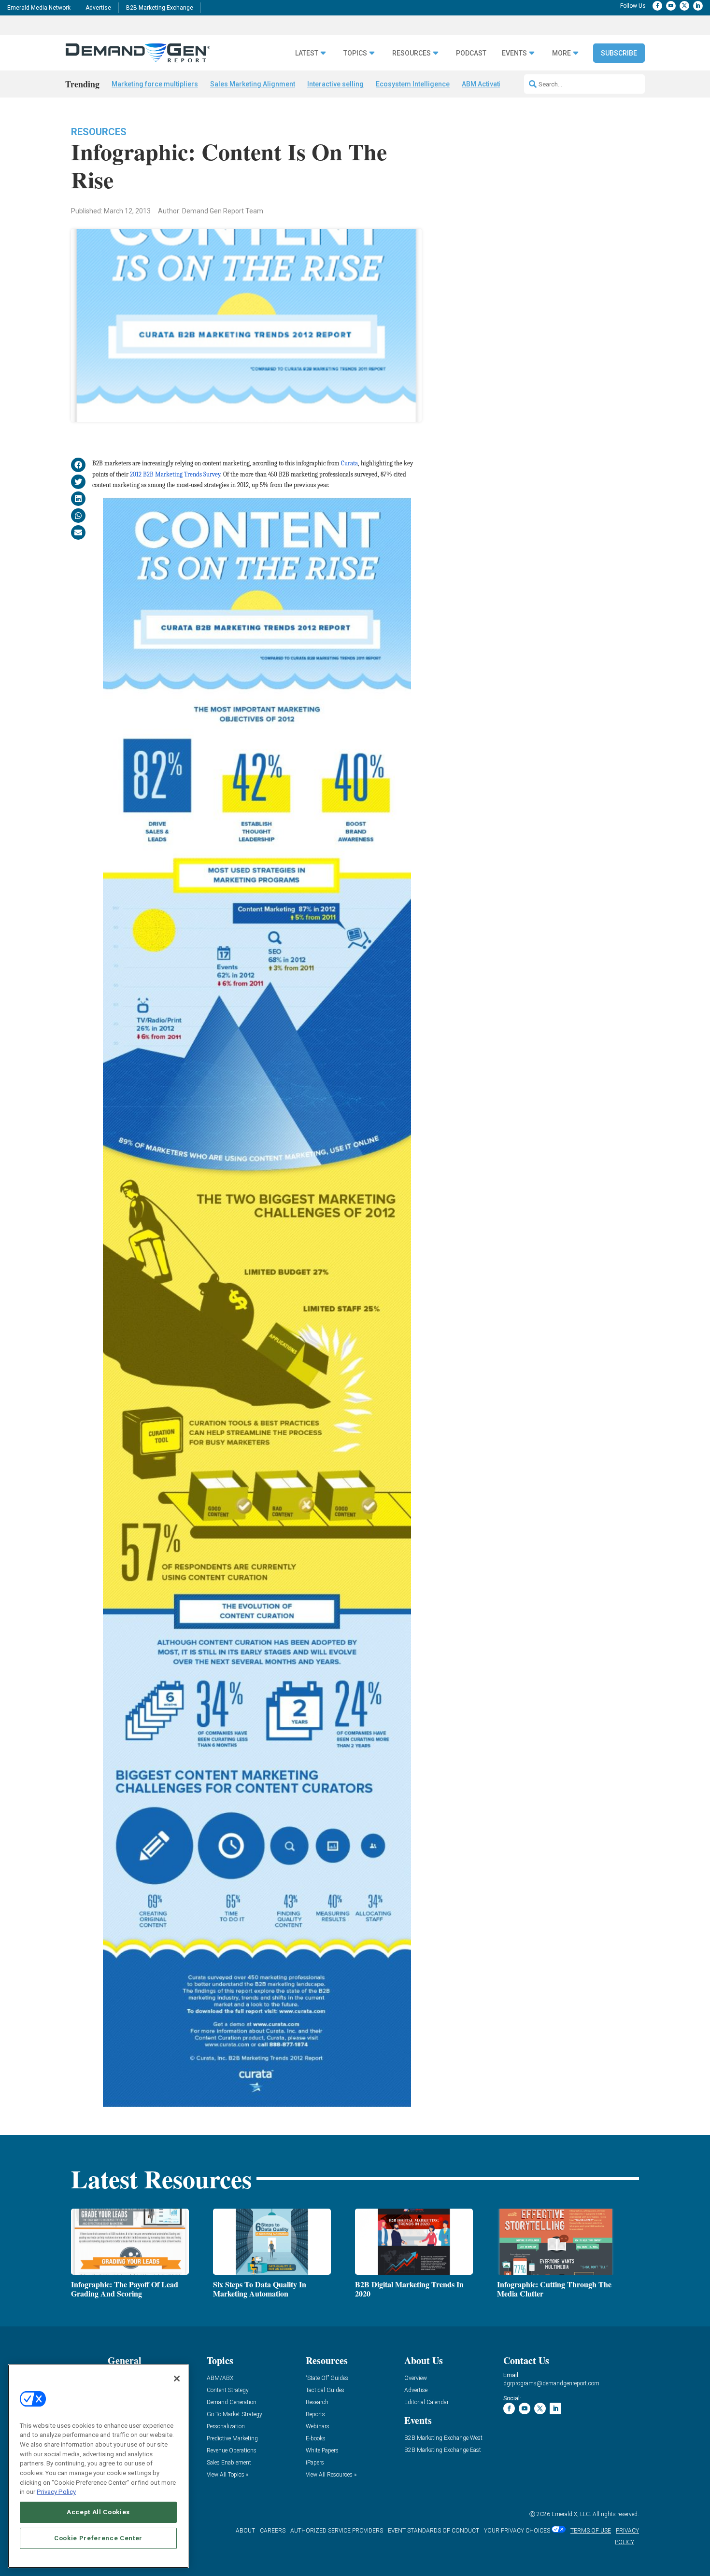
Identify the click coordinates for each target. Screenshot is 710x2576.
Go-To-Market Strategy (234, 2415)
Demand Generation (232, 2402)
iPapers (315, 2463)
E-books (316, 2439)
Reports (315, 2415)
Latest (307, 53)
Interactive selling (335, 84)
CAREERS (273, 2531)
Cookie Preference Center (98, 2538)
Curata (349, 463)
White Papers (322, 2451)
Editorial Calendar (426, 2402)
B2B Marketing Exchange (160, 8)
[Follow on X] (684, 6)
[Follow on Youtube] (671, 6)
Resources (99, 132)
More (561, 53)
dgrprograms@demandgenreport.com (551, 2383)
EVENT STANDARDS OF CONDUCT (433, 2531)
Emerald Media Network (39, 8)
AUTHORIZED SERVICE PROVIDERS (337, 2531)
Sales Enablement (229, 2463)
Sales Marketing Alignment (253, 84)
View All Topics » (227, 2475)
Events (514, 53)
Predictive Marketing (232, 2439)
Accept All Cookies (98, 2512)
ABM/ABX (220, 2378)
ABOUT (245, 2531)
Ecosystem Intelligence (413, 84)
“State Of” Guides (327, 2378)
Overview (416, 2378)
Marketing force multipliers (155, 84)
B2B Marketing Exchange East (443, 2450)
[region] (98, 2466)
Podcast (471, 53)
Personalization (226, 2427)
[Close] (177, 2379)
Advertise (98, 8)
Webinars (318, 2427)
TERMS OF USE (591, 2531)
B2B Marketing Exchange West (443, 2438)
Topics (355, 53)
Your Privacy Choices (517, 2531)
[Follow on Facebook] (657, 6)
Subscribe (619, 53)
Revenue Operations (232, 2451)
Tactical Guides (325, 2390)
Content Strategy (228, 2390)
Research (317, 2402)
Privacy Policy (56, 2492)
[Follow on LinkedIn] (698, 6)
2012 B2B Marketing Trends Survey (175, 474)
